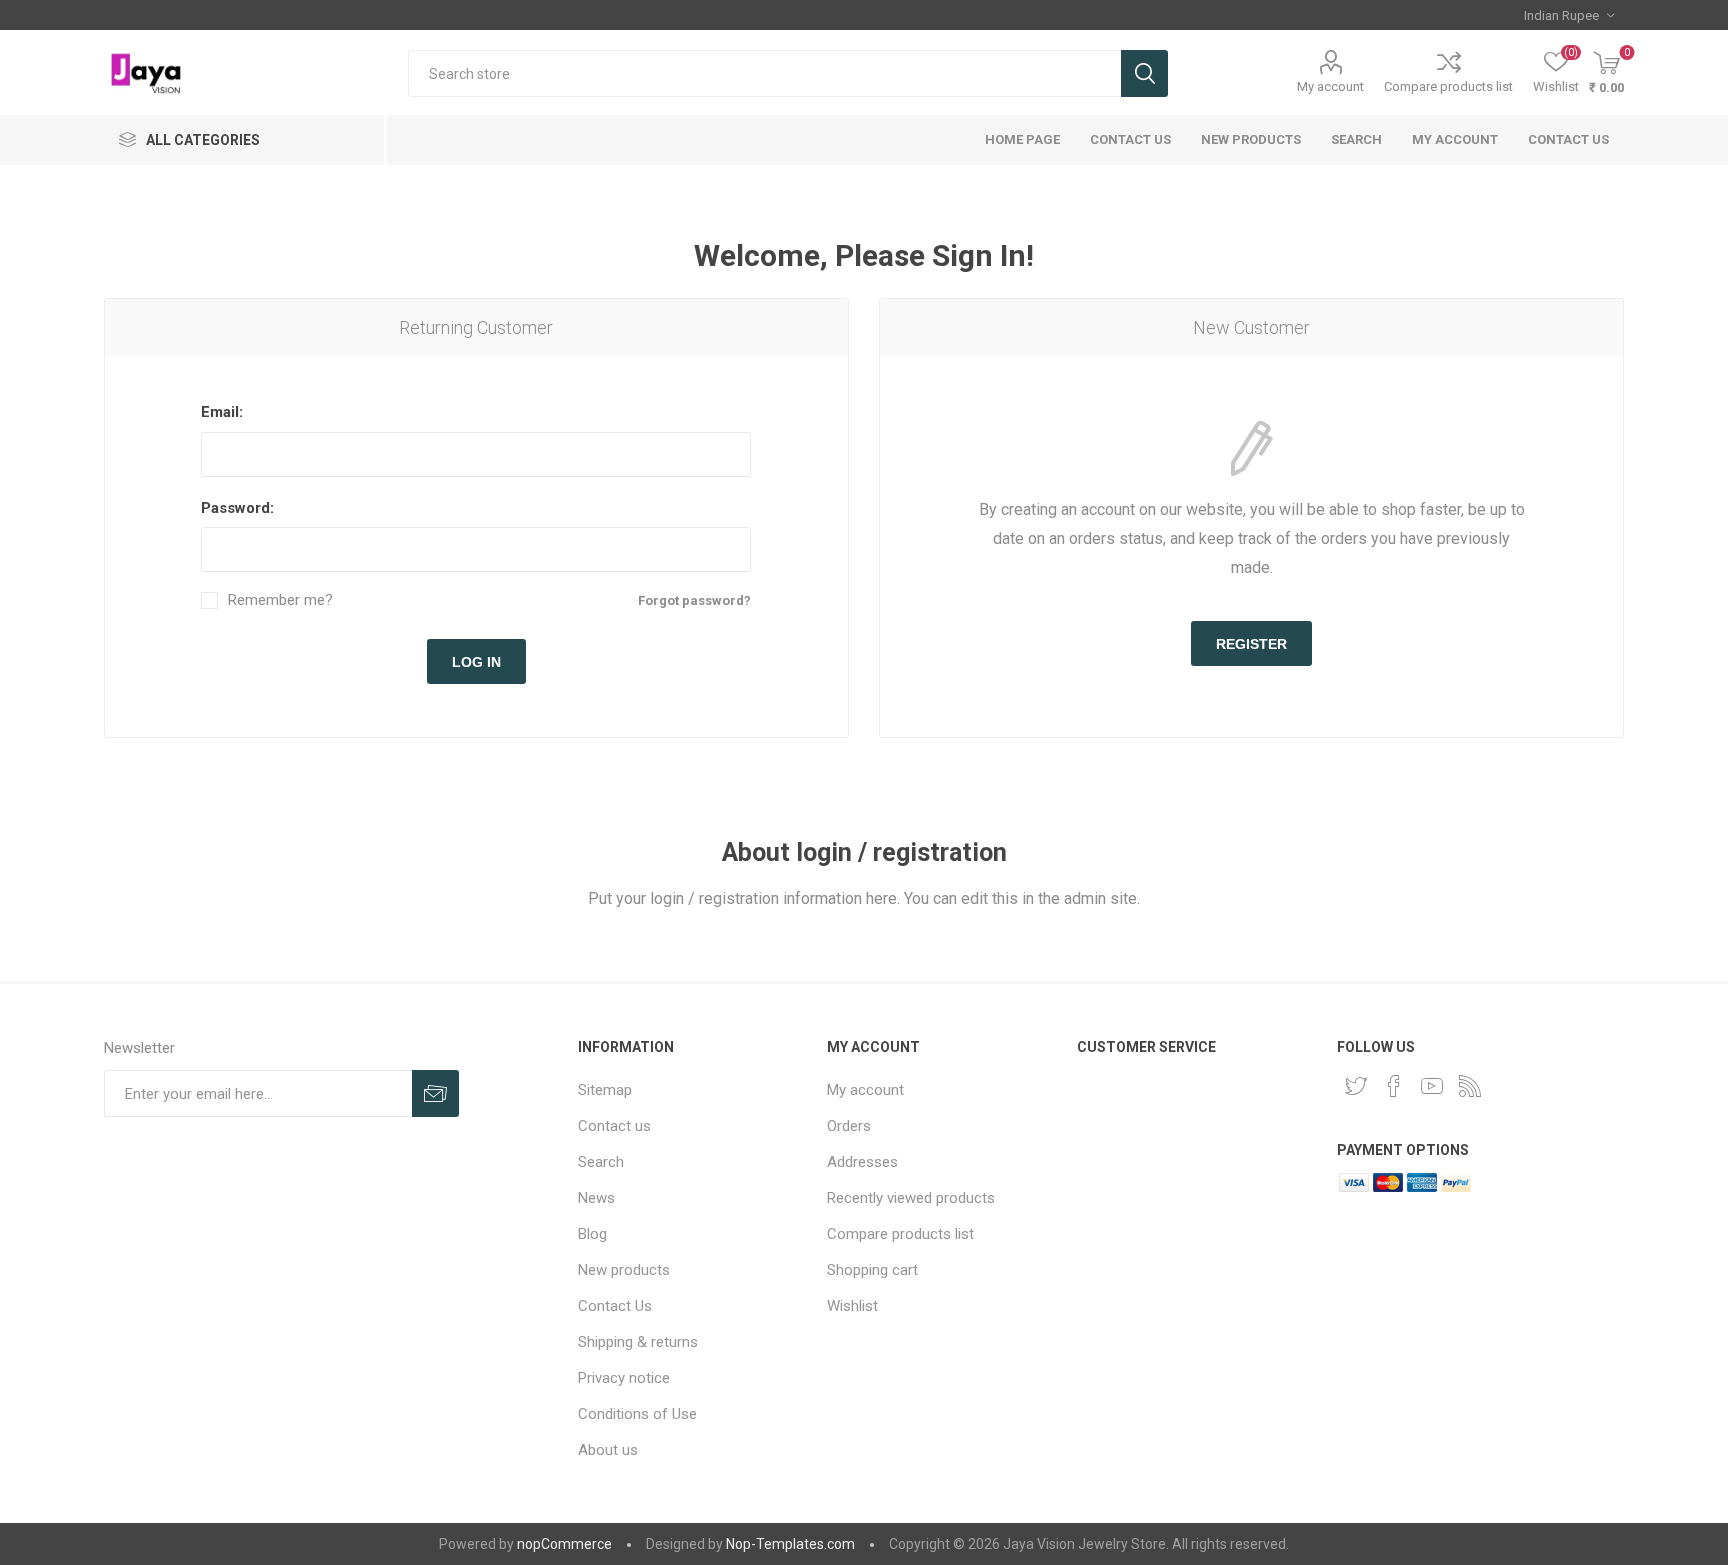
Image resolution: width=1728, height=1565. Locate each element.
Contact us (1568, 139)
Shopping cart (872, 1270)
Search (1144, 73)
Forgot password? (694, 600)
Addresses (862, 1162)
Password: (237, 508)
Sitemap (605, 1090)
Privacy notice (624, 1378)
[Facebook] (1394, 1086)
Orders (849, 1126)
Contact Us (1130, 139)
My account (1330, 86)
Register (1251, 644)
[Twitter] (1356, 1086)
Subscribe (435, 1093)
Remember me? (280, 600)
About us (608, 1450)
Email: (222, 412)
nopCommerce (564, 1544)
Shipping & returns (638, 1342)
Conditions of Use (637, 1414)
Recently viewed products (911, 1198)
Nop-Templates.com (790, 1544)
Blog (592, 1234)
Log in (476, 662)
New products (1251, 139)
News (596, 1198)
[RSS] (1470, 1086)
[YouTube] (1432, 1086)
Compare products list (1448, 86)
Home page (1022, 139)
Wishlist (852, 1306)
